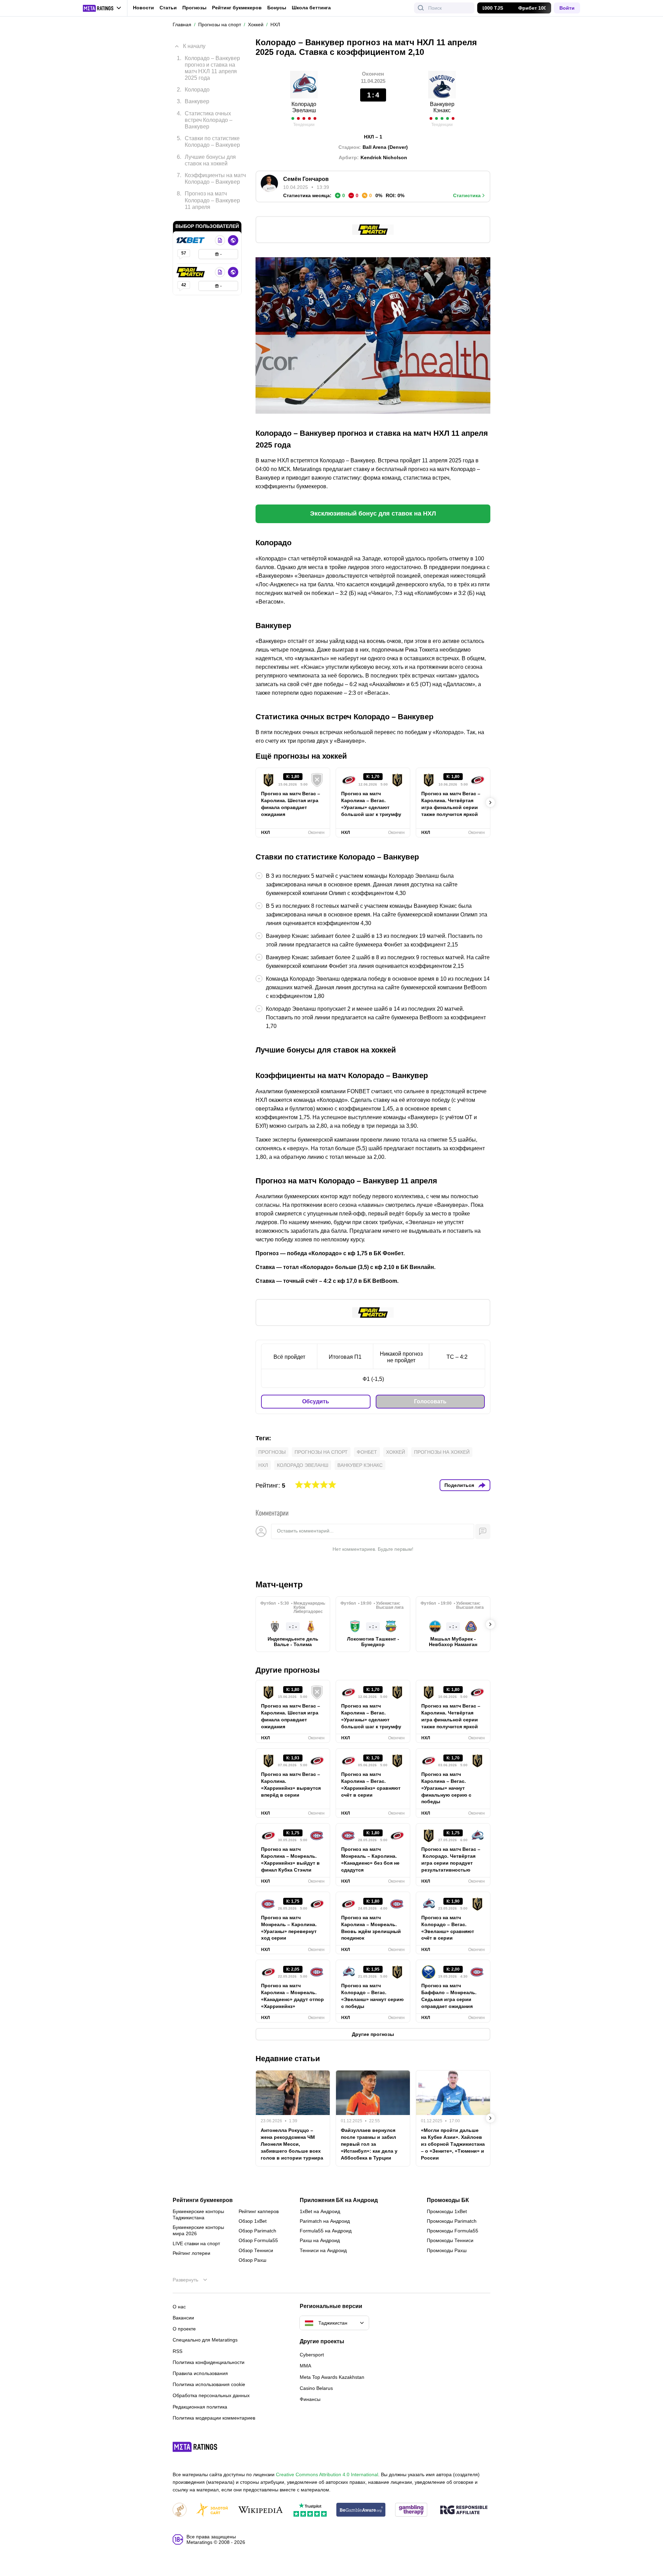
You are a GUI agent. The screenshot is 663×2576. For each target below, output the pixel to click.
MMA (305, 2366)
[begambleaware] (361, 2510)
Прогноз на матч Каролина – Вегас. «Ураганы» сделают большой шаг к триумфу (371, 804)
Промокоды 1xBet (447, 2211)
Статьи (168, 8)
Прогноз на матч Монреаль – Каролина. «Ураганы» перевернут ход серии (289, 1928)
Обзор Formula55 (258, 2240)
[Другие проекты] (102, 8)
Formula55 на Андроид (326, 2231)
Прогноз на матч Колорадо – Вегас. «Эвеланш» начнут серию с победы (372, 1996)
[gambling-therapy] (411, 2510)
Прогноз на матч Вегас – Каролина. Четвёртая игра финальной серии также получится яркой (451, 804)
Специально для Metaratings (205, 2340)
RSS (177, 2351)
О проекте (184, 2329)
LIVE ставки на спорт (196, 2243)
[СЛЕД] (490, 802)
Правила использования (200, 2373)
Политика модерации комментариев (214, 2418)
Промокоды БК (448, 2200)
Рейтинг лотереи (191, 2253)
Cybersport (312, 2355)
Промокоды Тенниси (450, 2240)
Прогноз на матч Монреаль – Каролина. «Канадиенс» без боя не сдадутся (370, 1859)
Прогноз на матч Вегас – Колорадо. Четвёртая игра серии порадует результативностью (451, 1859)
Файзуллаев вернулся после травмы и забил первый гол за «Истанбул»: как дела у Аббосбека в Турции (369, 2144)
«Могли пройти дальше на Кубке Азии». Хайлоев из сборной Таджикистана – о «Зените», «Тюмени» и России (453, 2144)
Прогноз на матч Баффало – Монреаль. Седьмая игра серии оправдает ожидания (449, 1996)
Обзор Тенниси (256, 2250)
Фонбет (367, 1452)
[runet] (180, 2510)
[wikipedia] (261, 2510)
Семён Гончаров (306, 179)
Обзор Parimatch (257, 2231)
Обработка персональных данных (211, 2395)
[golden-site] (212, 2510)
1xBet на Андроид (320, 2211)
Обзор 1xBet (253, 2221)
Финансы (310, 2399)
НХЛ (263, 1465)
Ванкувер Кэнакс (442, 107)
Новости (143, 8)
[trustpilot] (310, 2510)
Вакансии (183, 2318)
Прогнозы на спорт (321, 1452)
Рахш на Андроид (320, 2240)
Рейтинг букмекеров (237, 8)
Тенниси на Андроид (323, 2250)
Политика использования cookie (209, 2384)
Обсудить (316, 1401)
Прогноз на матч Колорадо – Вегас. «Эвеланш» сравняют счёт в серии (448, 1928)
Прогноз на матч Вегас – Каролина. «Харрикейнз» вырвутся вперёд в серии (291, 1785)
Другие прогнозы (288, 1670)
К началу (194, 46)
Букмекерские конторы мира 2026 (198, 2230)
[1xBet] (191, 240)
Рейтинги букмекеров (203, 2200)
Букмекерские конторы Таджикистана (198, 2214)
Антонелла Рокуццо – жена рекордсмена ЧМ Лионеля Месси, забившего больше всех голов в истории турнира (292, 2144)
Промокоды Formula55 (453, 2231)
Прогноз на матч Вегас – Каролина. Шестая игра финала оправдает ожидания (291, 804)
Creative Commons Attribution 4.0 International (327, 2474)
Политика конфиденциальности (209, 2362)
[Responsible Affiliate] (464, 2510)
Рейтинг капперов (259, 2211)
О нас (179, 2307)
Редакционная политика (200, 2407)
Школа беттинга (311, 8)
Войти (567, 8)
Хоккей (396, 1452)
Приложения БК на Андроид (339, 2200)
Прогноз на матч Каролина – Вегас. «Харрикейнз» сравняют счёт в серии (371, 1785)
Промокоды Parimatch (452, 2221)
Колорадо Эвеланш (304, 107)
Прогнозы (194, 8)
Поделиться (459, 1485)
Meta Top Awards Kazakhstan (332, 2377)
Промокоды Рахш (447, 2250)
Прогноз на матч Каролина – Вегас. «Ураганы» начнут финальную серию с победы (446, 1788)
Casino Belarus (316, 2388)
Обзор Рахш (252, 2260)
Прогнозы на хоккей (442, 1452)
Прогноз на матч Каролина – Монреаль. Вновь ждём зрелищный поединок (371, 1928)
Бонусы (277, 8)
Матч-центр (279, 1584)
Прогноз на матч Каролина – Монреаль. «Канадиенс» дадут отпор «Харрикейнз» (292, 1996)
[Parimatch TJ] (191, 272)
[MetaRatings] (195, 2447)
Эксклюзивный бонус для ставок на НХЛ (373, 513)
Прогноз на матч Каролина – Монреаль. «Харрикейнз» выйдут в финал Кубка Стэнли (290, 1859)
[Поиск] (421, 8)
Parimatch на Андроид (325, 2221)
